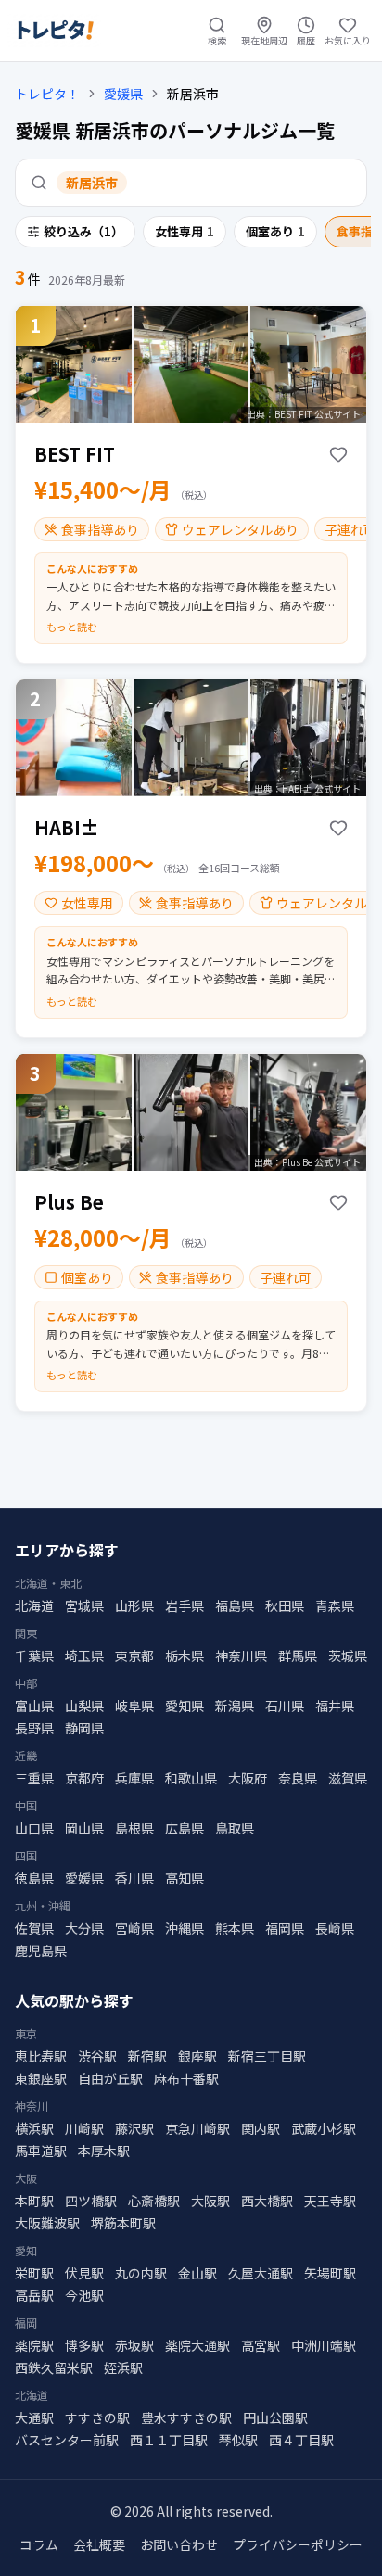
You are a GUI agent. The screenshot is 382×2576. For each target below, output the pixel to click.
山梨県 (84, 1706)
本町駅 (34, 2201)
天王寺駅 (330, 2201)
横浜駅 (34, 2128)
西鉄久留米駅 (54, 2367)
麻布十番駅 (186, 2078)
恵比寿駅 (41, 2056)
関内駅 (261, 2128)
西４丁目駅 (301, 2440)
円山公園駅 (275, 2417)
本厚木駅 (104, 2151)
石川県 (285, 1706)
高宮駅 (261, 2345)
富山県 (34, 1706)
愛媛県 (123, 94)
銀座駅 (197, 2056)
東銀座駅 (41, 2078)
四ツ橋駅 (91, 2201)
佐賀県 (34, 1928)
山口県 (34, 1828)
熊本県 (235, 1928)
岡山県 (84, 1828)
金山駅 (197, 2273)
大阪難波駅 (47, 2223)
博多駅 (84, 2345)
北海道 (34, 1605)
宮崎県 (134, 1928)
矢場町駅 (330, 2273)
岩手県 (185, 1605)
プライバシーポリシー (298, 2544)
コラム (39, 2544)
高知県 (185, 1878)
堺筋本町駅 (123, 2223)
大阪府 (248, 1778)
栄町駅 (34, 2273)
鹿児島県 (41, 1950)
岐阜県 (134, 1706)
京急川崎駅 (197, 2128)
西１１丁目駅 (169, 2440)
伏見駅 (84, 2273)
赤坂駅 (134, 2345)
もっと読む (72, 627)
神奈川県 (241, 1656)
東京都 (134, 1656)
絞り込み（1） (83, 231)
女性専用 (185, 231)
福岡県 (285, 1928)
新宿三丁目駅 (267, 2056)
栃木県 (185, 1656)
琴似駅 (238, 2440)
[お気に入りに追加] (338, 454)
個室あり (275, 231)
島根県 (134, 1828)
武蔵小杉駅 (324, 2128)
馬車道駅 (41, 2151)
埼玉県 (84, 1656)
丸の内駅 (141, 2273)
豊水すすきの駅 (186, 2417)
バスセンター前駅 (67, 2440)
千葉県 (34, 1656)
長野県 (34, 1728)
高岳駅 (34, 2295)
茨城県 (348, 1656)
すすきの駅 (97, 2417)
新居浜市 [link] (193, 94)
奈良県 (298, 1778)
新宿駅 (147, 2056)
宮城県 (84, 1605)
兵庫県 (134, 1778)
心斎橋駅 (154, 2201)
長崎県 (335, 1928)
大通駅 (34, 2417)
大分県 (84, 1928)
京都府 (84, 1778)
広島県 (185, 1828)
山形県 (134, 1605)
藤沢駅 (134, 2128)
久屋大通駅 (261, 2273)
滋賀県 (348, 1778)
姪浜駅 (123, 2367)
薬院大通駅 (197, 2345)
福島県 (235, 1605)
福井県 (335, 1706)
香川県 (134, 1878)
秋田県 (285, 1605)
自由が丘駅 (110, 2078)
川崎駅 (84, 2128)
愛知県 (185, 1706)
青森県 (335, 1605)
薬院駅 (34, 2345)
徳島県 (34, 1878)
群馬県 (298, 1656)
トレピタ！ (47, 94)
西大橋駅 (267, 2201)
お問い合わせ (179, 2544)
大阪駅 (210, 2201)
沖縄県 (185, 1928)
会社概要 (99, 2544)
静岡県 (84, 1728)
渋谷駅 (97, 2056)
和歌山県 (191, 1778)
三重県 (34, 1778)
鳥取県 (235, 1828)
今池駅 (84, 2295)
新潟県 (235, 1706)
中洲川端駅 (324, 2345)
